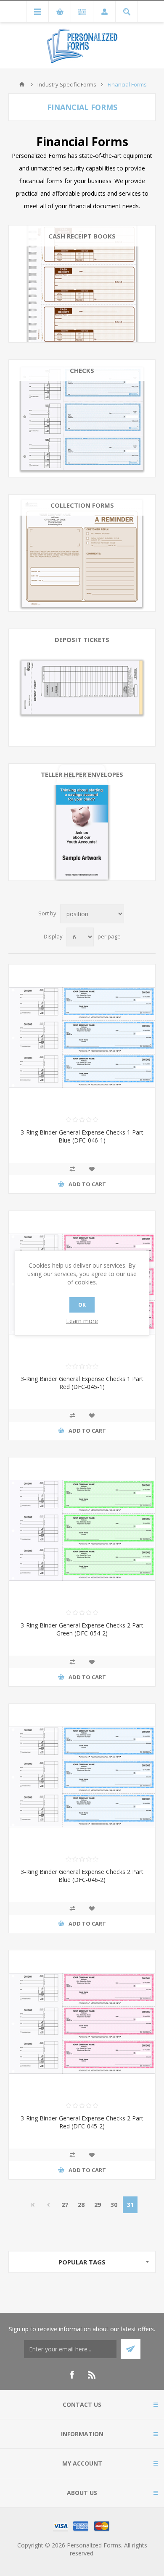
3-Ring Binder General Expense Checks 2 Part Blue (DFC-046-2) (82, 1876)
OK (82, 1305)
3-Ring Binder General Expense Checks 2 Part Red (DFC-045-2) (82, 2122)
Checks (82, 370)
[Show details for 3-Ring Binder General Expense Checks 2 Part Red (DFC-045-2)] (82, 2023)
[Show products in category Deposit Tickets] (82, 687)
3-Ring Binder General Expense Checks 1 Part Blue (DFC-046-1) (82, 1136)
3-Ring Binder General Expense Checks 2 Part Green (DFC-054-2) (82, 1629)
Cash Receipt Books (82, 236)
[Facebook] (72, 2375)
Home (22, 84)
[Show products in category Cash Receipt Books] (82, 284)
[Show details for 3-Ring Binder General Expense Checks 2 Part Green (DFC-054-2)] (82, 1530)
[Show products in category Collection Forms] (82, 553)
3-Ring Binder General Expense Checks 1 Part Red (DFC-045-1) (82, 1383)
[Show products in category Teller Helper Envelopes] (82, 822)
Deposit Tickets (82, 639)
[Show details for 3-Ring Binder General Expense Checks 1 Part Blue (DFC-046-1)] (82, 1038)
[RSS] (92, 2375)
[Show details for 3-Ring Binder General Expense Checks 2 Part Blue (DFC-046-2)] (82, 1777)
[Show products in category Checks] (82, 418)
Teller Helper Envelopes (82, 774)
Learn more (82, 1321)
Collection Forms (82, 505)
